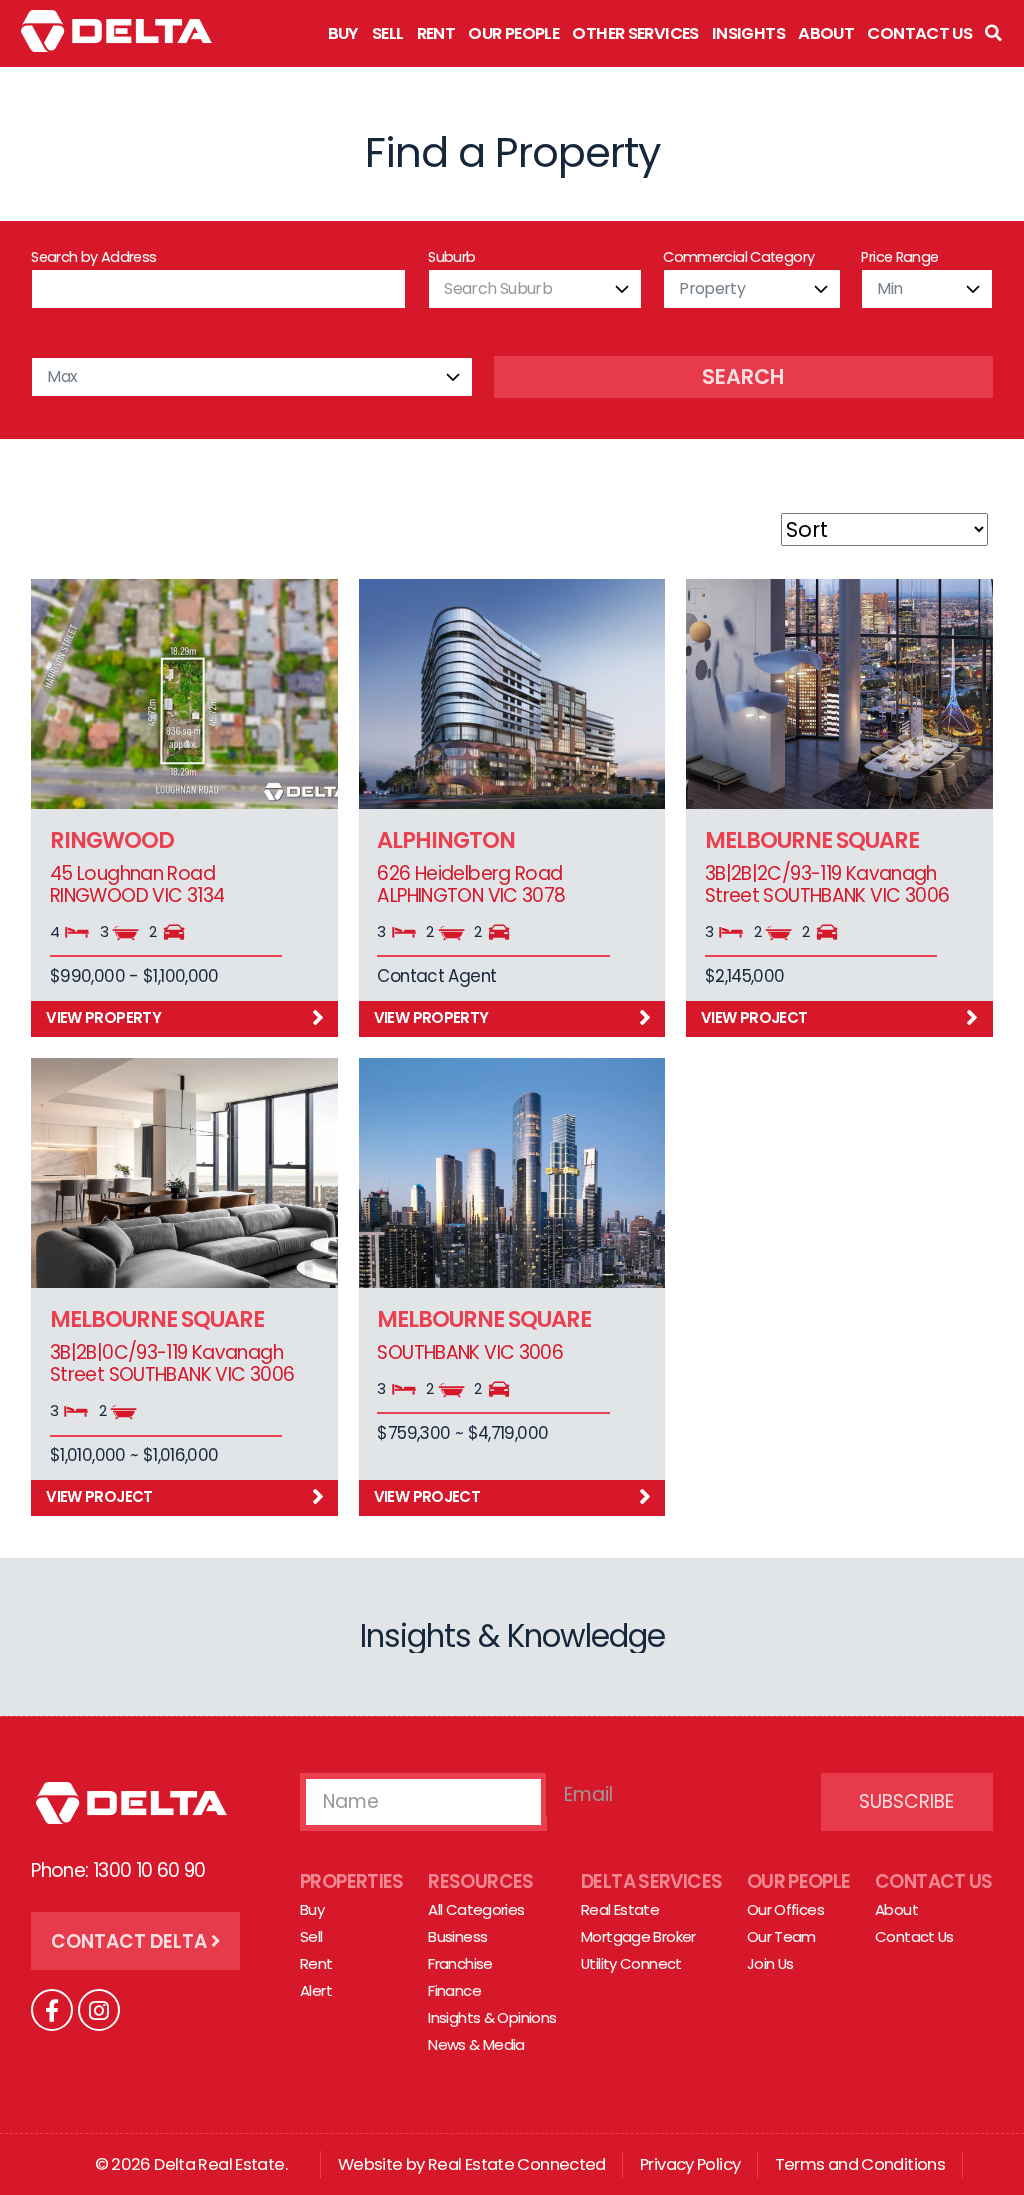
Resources (480, 1881)
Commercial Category (738, 257)
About (826, 33)
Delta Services (651, 1881)
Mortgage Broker (638, 1936)
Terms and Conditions (860, 2164)
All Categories (476, 1909)
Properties (352, 1881)
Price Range (899, 257)
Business (457, 1936)
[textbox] (535, 289)
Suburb (451, 257)
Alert (316, 1990)
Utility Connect (631, 1963)
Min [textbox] (889, 288)
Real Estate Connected (517, 2164)
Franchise (460, 1963)
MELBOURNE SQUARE (812, 840)
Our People (513, 33)
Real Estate (620, 1909)
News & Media (476, 2044)
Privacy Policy (690, 2164)
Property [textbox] (712, 288)
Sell (388, 33)
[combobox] (535, 289)
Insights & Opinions (492, 2017)
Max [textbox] (62, 376)
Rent (436, 33)
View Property (103, 1017)
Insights (748, 33)
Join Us (770, 1963)
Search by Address (93, 257)
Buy (343, 33)
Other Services (635, 33)
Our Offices (785, 1909)
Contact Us (919, 33)
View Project (754, 1017)
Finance (454, 1990)
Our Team (781, 1936)
